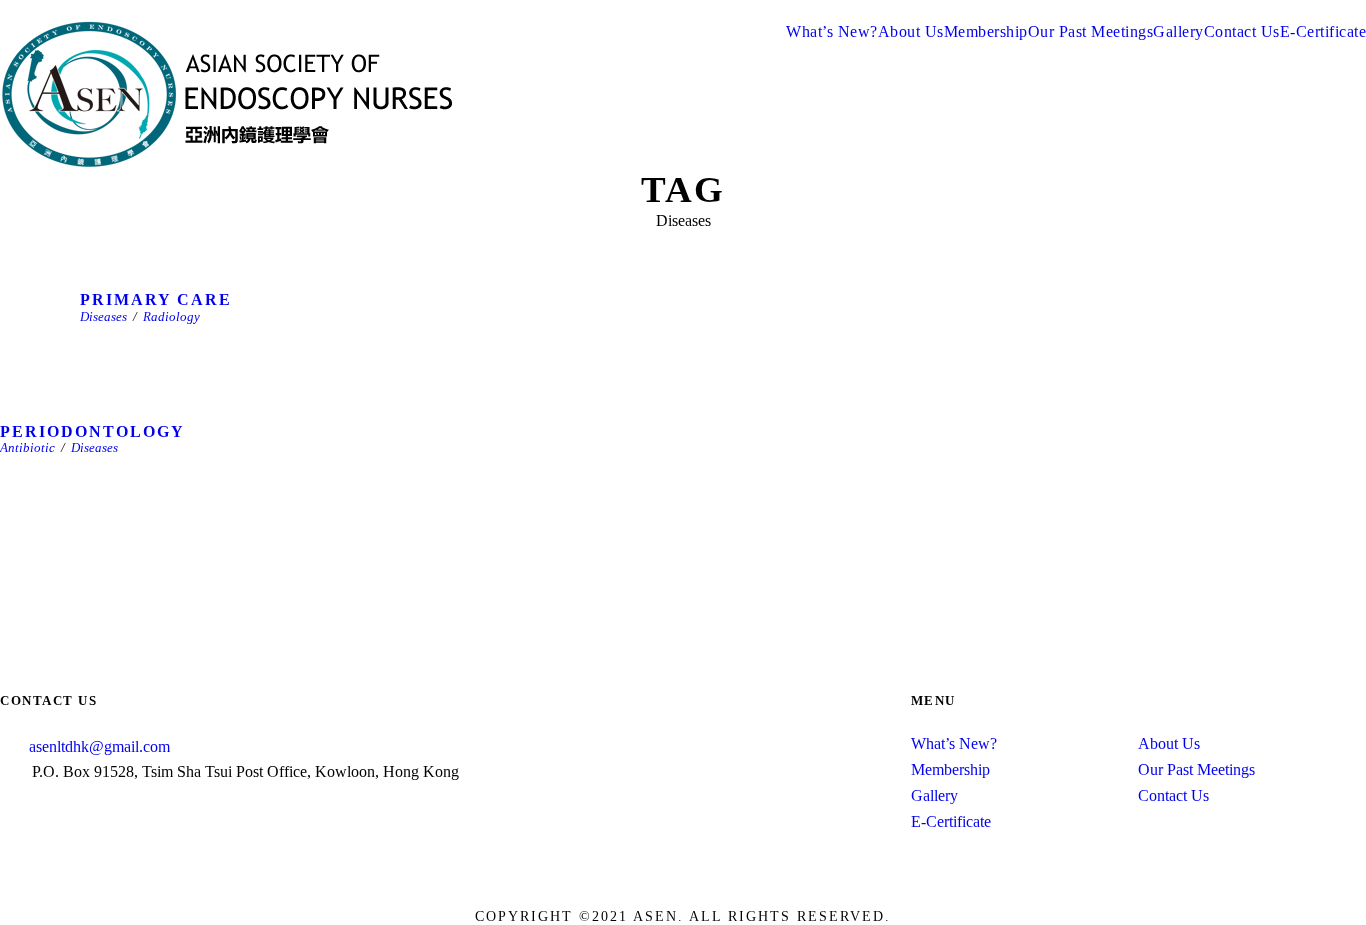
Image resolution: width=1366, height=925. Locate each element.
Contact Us (1242, 31)
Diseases (103, 316)
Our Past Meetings (1091, 31)
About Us (911, 31)
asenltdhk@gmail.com (99, 746)
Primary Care (156, 299)
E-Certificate (951, 821)
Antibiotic (27, 447)
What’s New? (832, 31)
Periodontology (92, 431)
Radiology (171, 316)
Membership (986, 31)
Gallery (1178, 31)
